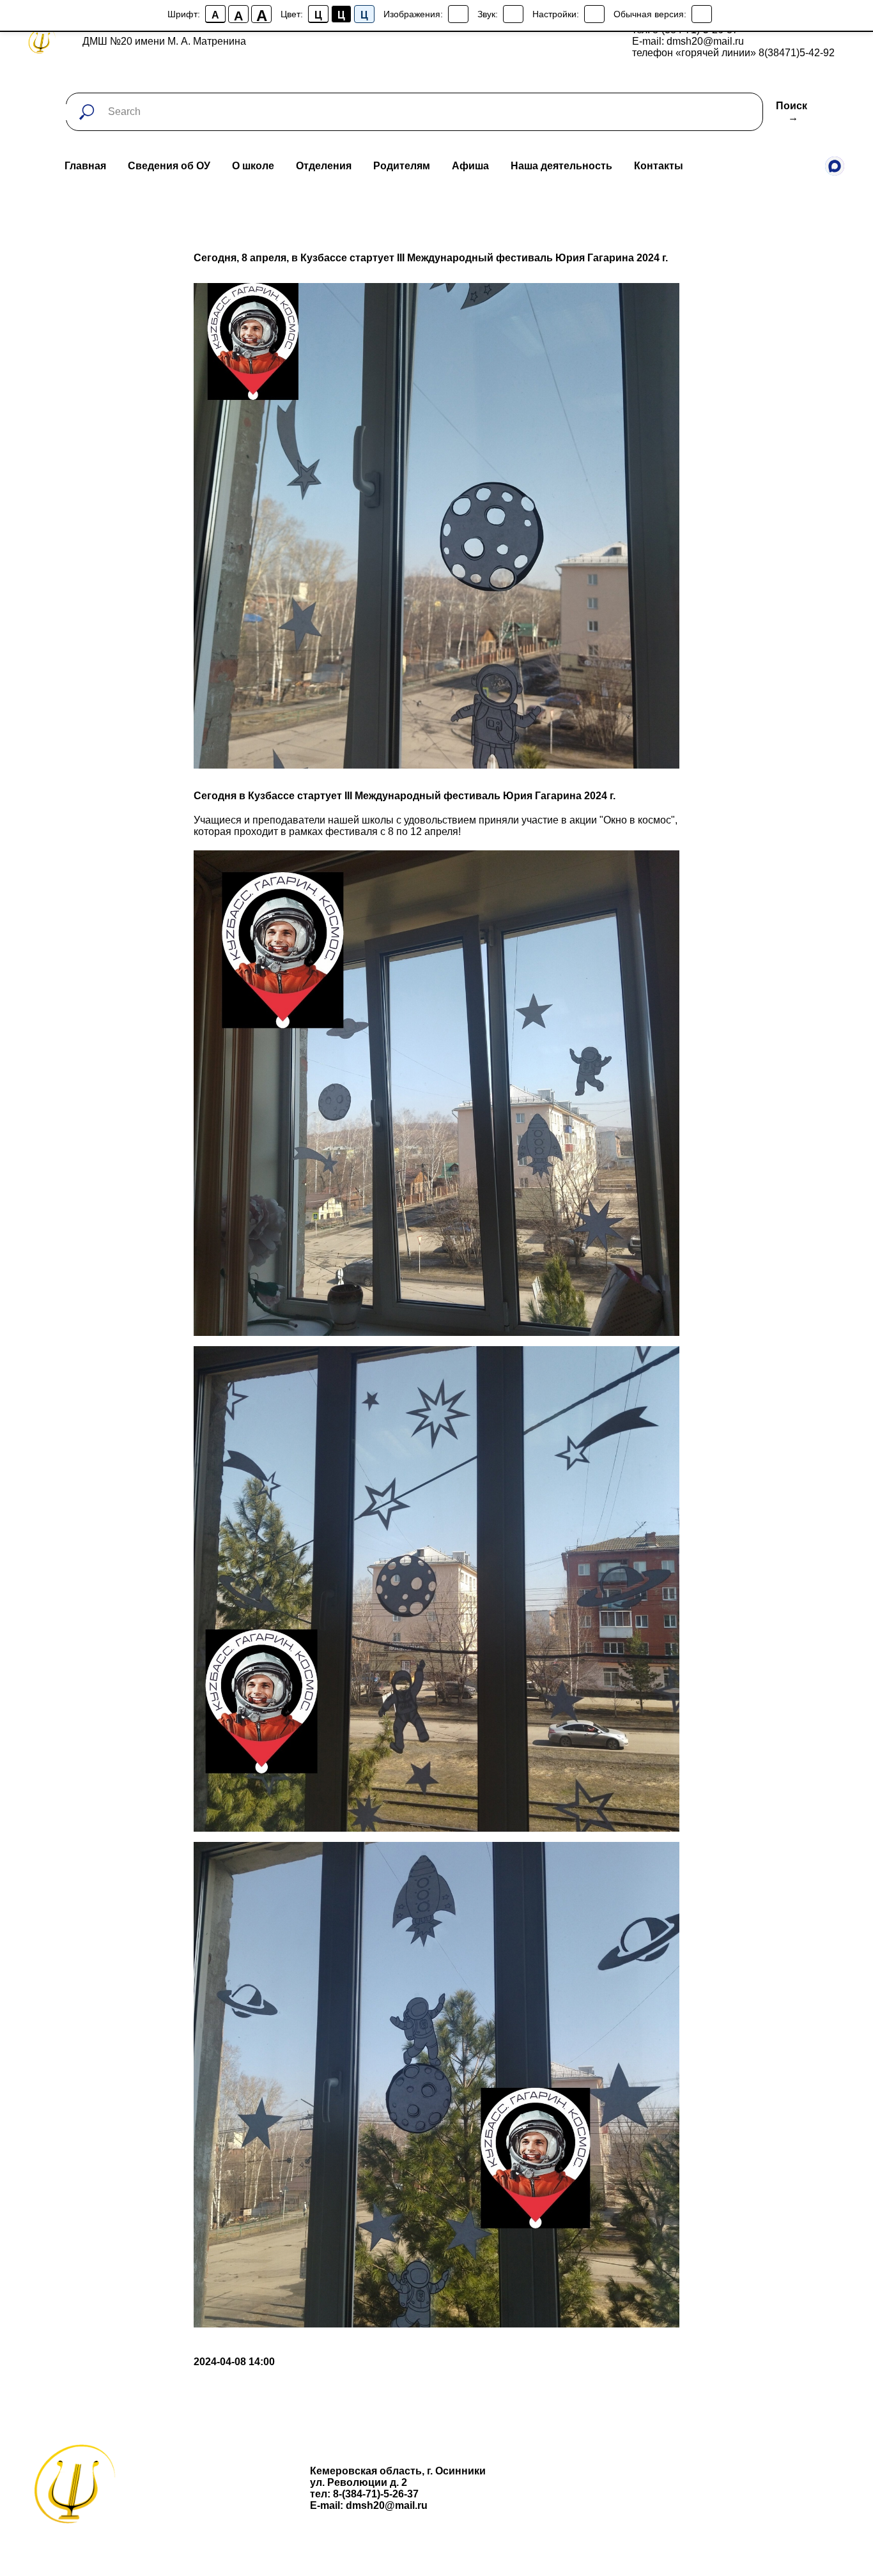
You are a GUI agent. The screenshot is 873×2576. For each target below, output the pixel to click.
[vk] (750, 166)
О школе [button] (253, 166)
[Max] (835, 166)
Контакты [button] (659, 166)
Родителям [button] (402, 166)
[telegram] (778, 166)
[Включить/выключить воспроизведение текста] (513, 14)
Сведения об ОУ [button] (169, 166)
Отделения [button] (324, 166)
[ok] (807, 166)
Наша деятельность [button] (561, 166)
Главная (85, 166)
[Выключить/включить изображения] (458, 14)
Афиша (470, 166)
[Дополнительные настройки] (594, 14)
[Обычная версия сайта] (702, 14)
